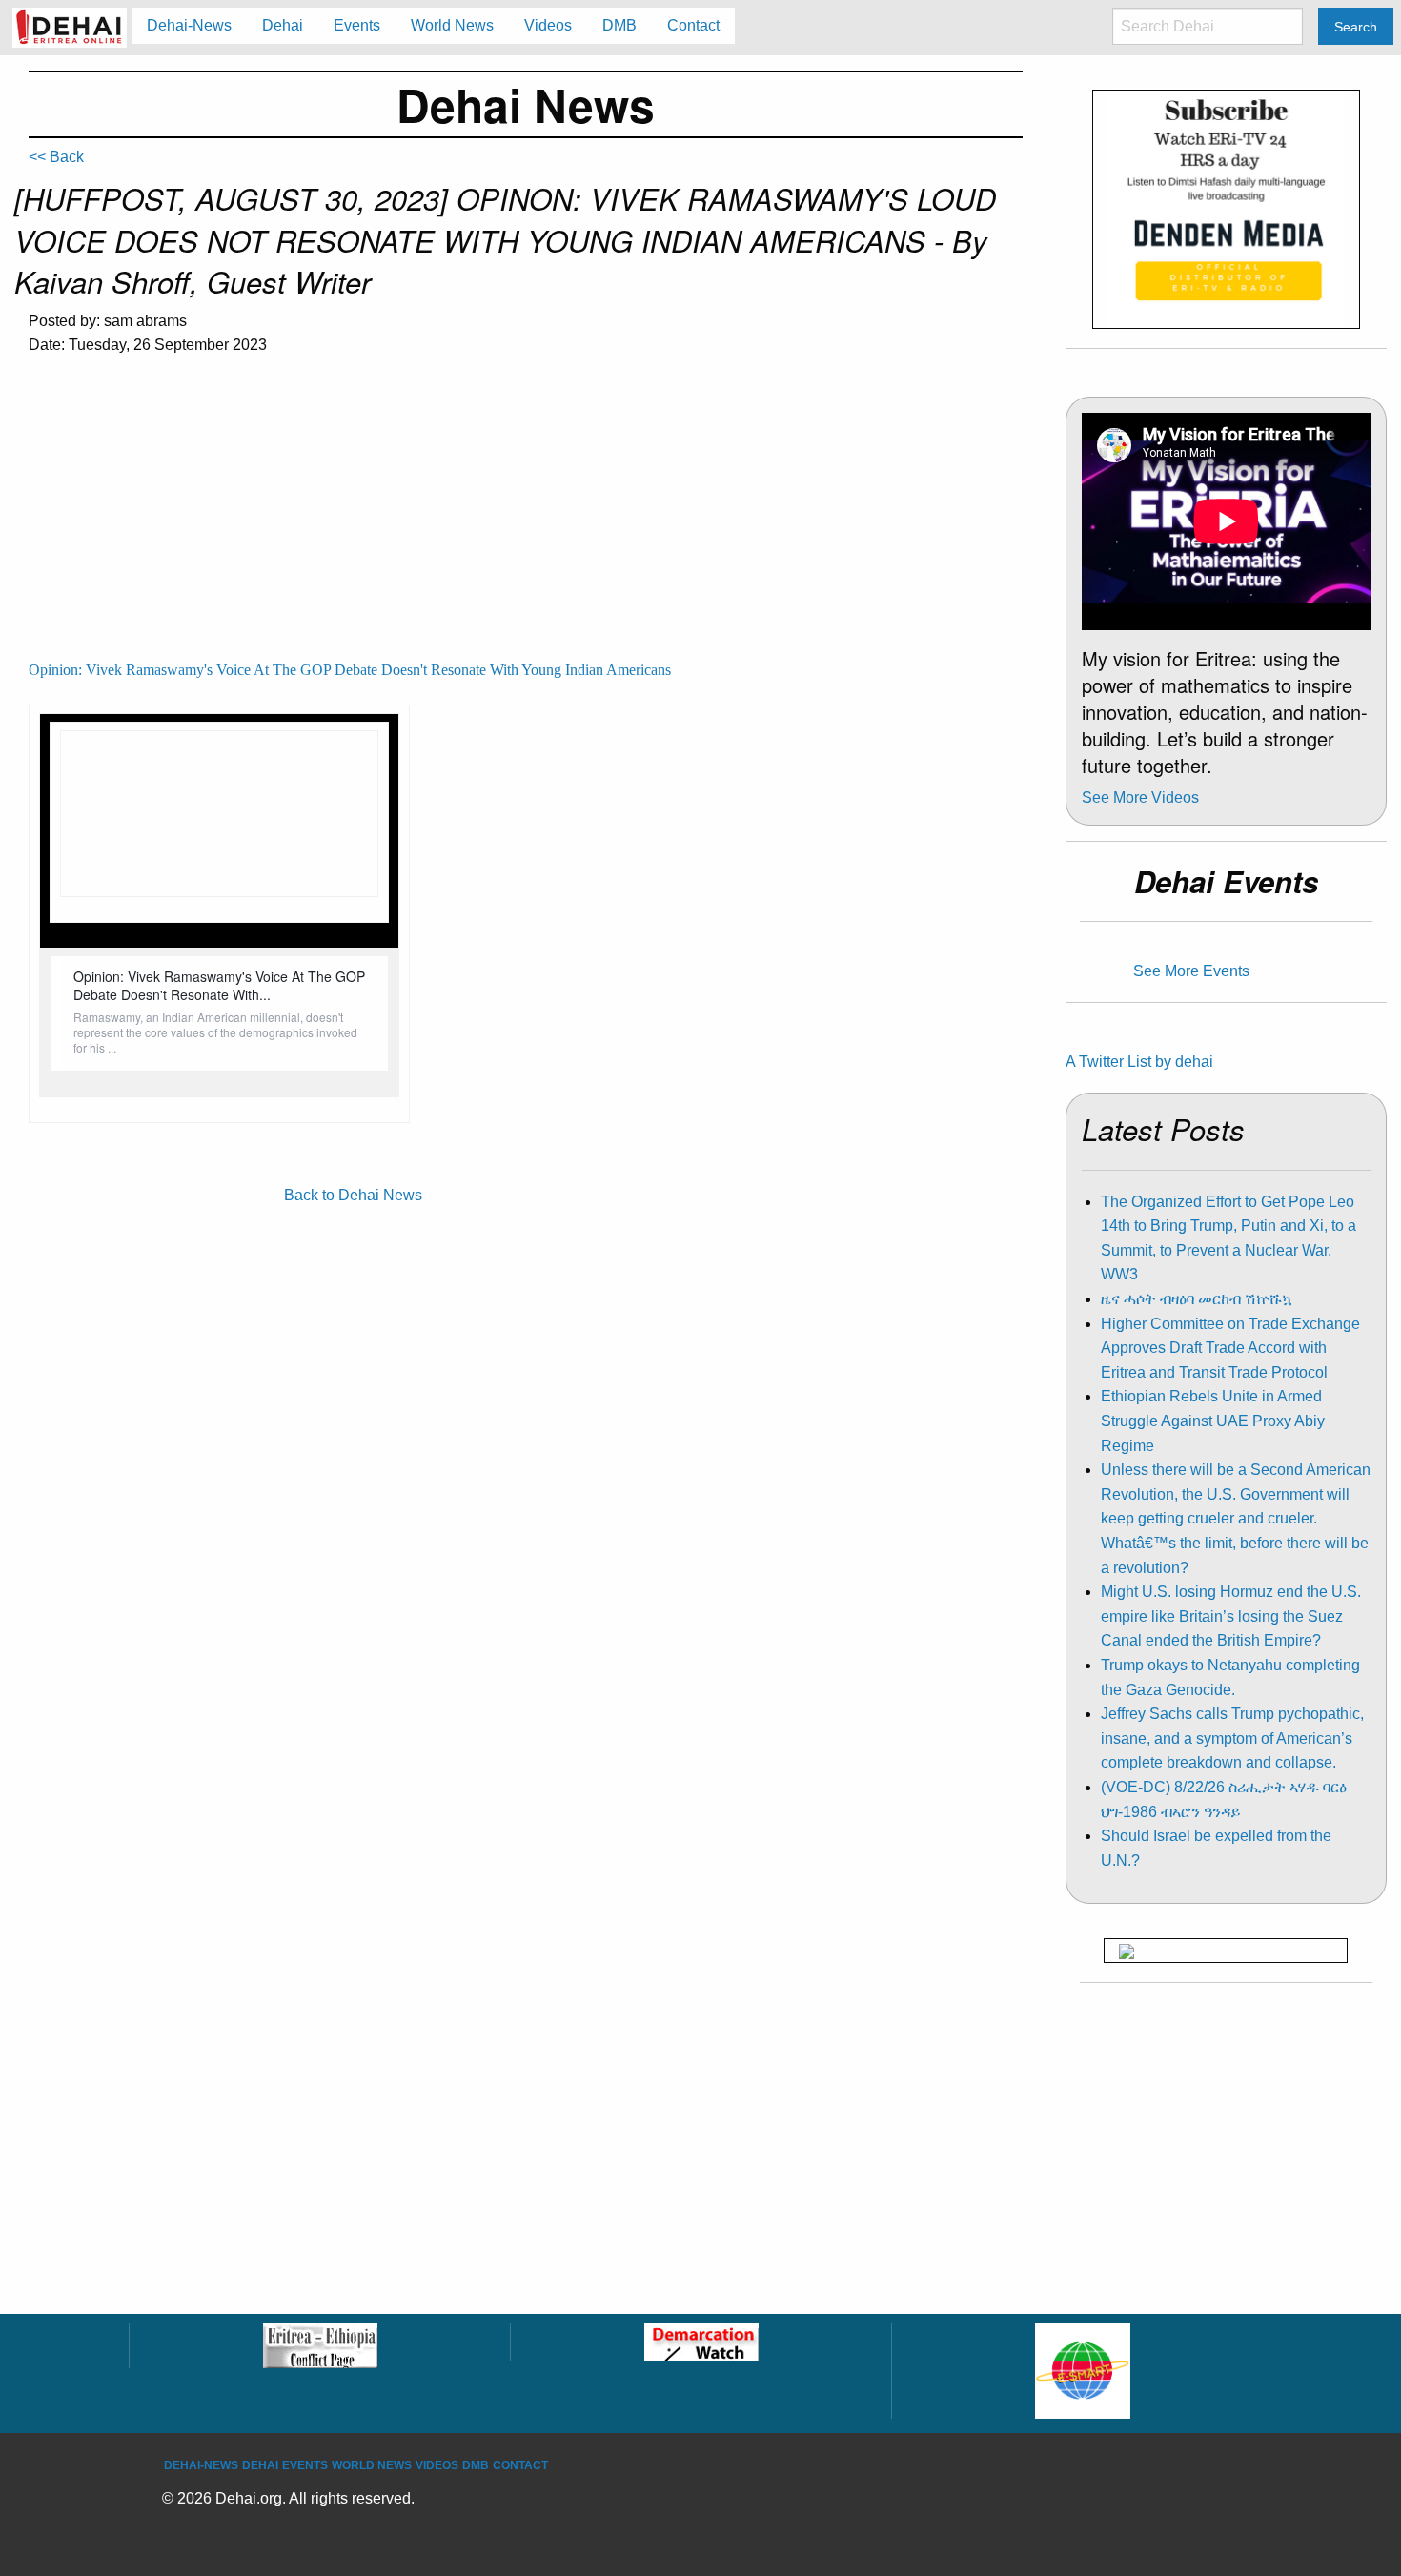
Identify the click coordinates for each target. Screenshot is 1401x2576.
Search (1356, 27)
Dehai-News (201, 2465)
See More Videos (1140, 797)
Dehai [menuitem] (283, 25)
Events (305, 2465)
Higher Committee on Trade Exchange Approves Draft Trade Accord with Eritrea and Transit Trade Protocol (1230, 1348)
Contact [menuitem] (693, 25)
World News (372, 2465)
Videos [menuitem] (548, 25)
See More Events (1191, 971)
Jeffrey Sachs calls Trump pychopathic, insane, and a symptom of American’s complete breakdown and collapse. (1232, 1738)
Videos (437, 2465)
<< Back (56, 157)
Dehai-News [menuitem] (189, 25)
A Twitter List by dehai (1139, 1062)
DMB (476, 2465)
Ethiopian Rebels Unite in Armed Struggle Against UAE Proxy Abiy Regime (1213, 1421)
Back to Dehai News (353, 1195)
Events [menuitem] (357, 25)
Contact (520, 2465)
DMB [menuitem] (619, 25)
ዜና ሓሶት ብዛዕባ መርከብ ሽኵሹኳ (1197, 1299)
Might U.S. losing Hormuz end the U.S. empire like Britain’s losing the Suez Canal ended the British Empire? (1231, 1616)
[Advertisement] (526, 516)
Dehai (260, 2465)
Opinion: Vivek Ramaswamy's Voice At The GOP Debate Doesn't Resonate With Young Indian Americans (350, 670)
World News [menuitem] (452, 25)
